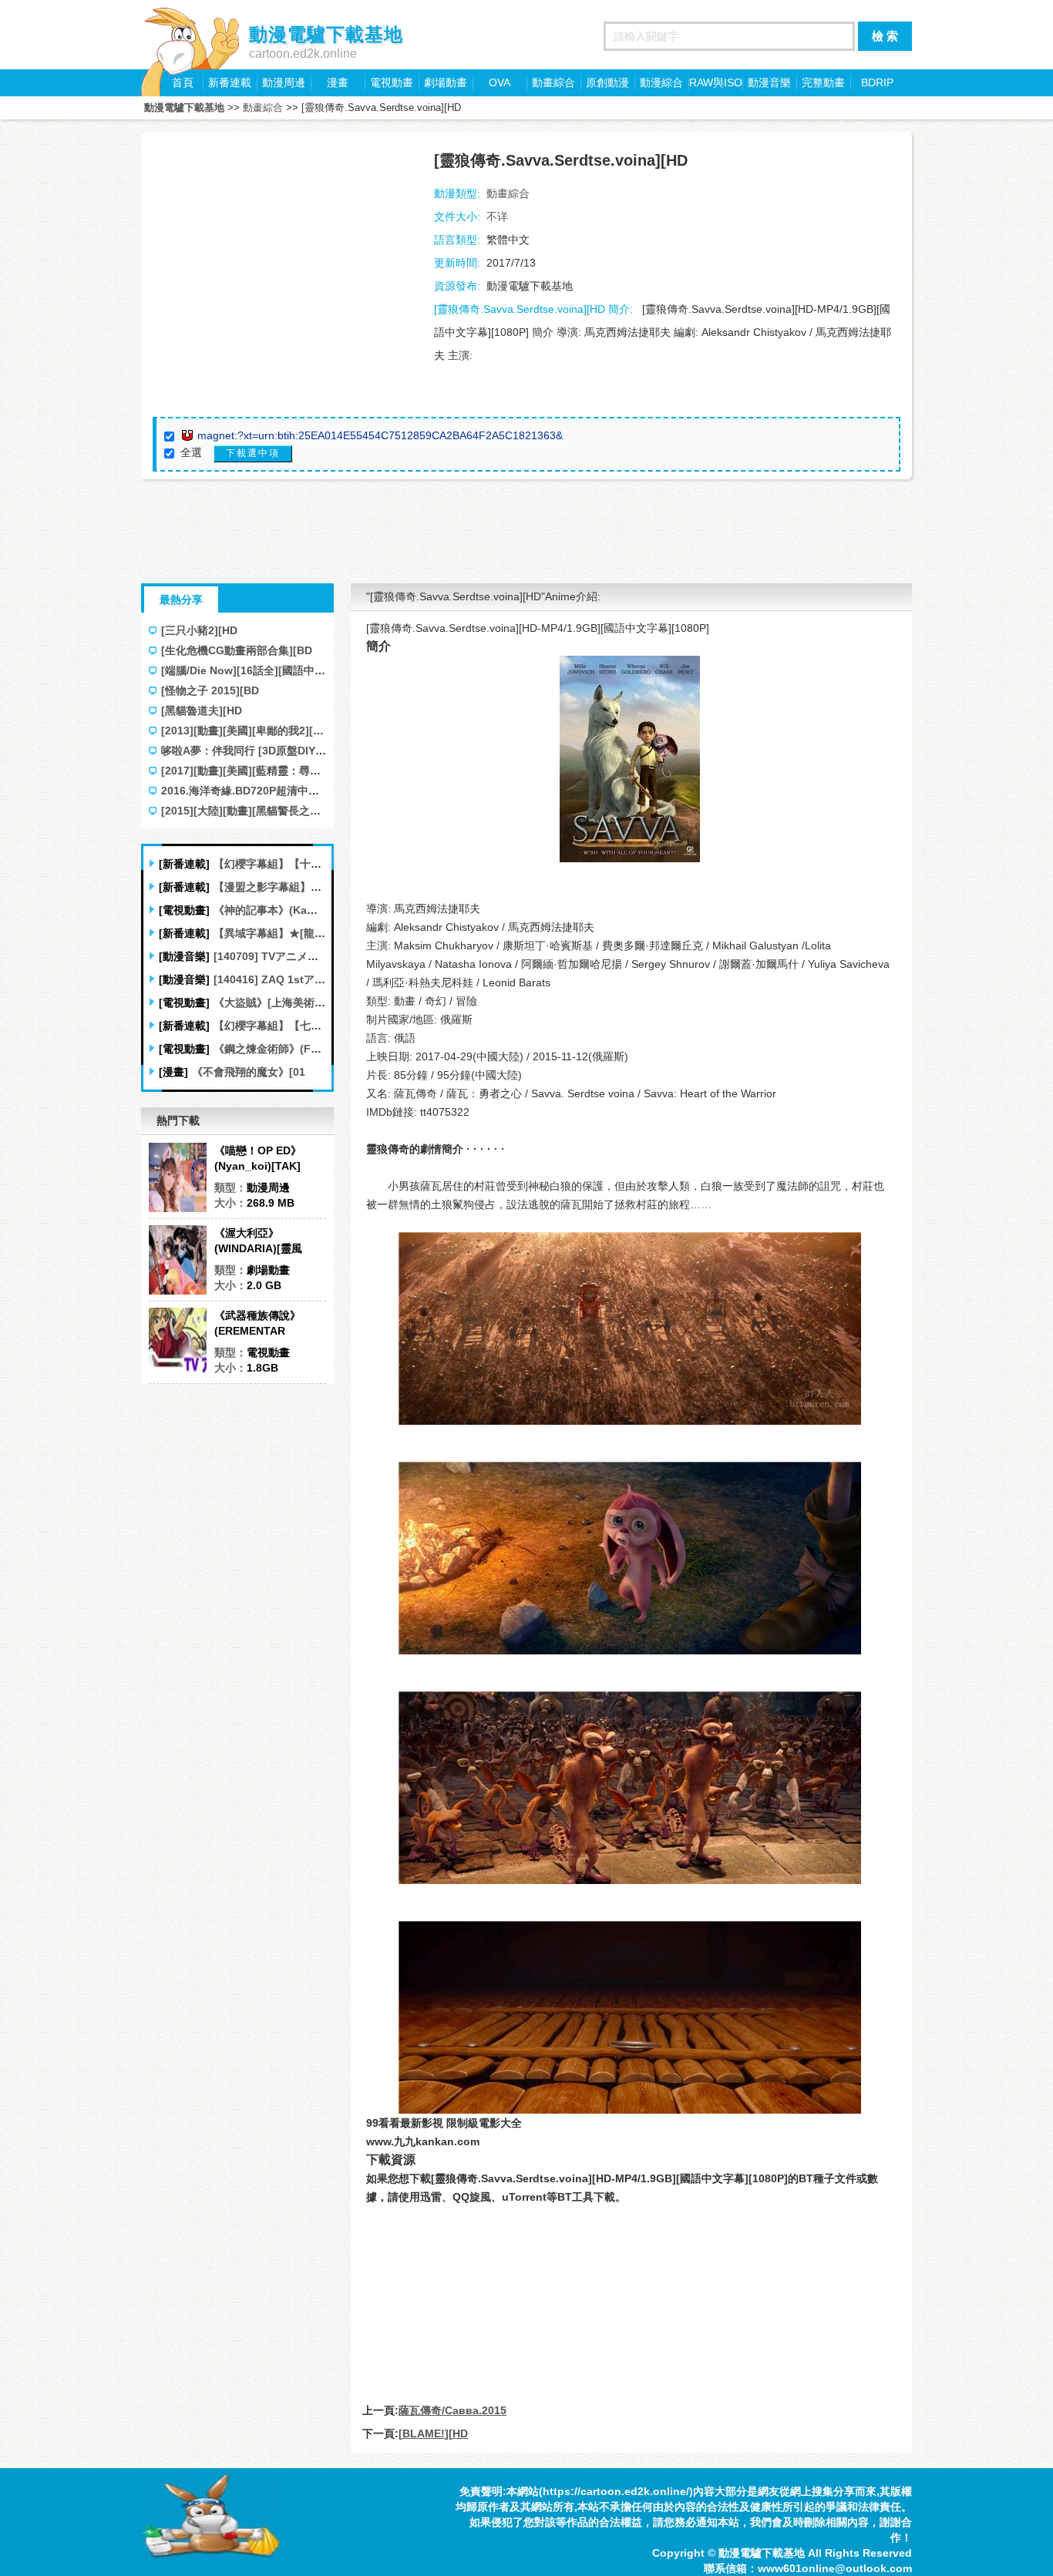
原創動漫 (607, 82)
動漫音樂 (769, 82)
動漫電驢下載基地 (184, 107)
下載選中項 (253, 453)
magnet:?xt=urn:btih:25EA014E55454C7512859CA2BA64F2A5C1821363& (380, 435)
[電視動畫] (184, 910)
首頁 (183, 82)
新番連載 (230, 82)
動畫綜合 (553, 82)
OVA (500, 82)
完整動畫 (823, 82)
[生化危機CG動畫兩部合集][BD (237, 650)
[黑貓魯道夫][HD (202, 710)
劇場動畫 (446, 82)
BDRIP (877, 82)
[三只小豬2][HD (199, 630)
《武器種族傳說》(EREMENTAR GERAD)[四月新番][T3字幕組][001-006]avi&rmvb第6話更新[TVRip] (269, 1324)
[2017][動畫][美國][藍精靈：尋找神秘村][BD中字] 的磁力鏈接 (310, 771)
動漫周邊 (284, 82)
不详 (497, 217)
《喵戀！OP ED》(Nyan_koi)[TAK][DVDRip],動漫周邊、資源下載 (267, 1159)
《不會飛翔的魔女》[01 (249, 1072)
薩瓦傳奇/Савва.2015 (452, 2410)
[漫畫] (173, 1072)
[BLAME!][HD (433, 2433)
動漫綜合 (661, 82)
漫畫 (338, 82)
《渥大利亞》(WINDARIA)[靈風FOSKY (258, 1241)
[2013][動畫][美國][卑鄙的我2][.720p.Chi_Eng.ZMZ (288, 730)
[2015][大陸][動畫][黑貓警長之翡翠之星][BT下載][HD (291, 811)
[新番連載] (184, 864)
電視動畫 (392, 82)
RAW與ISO (716, 82)
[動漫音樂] (184, 956)
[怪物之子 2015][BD (210, 690)
